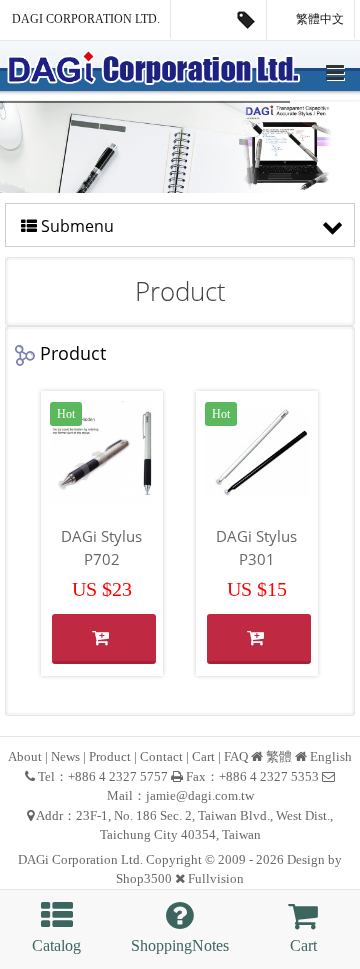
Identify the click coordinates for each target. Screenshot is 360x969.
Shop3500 (144, 878)
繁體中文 (318, 19)
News (65, 756)
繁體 (279, 756)
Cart (203, 756)
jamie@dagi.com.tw (200, 795)
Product (110, 756)
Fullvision (216, 878)
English (331, 756)
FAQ (236, 756)
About (25, 756)
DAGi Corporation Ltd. (86, 19)
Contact (161, 756)
